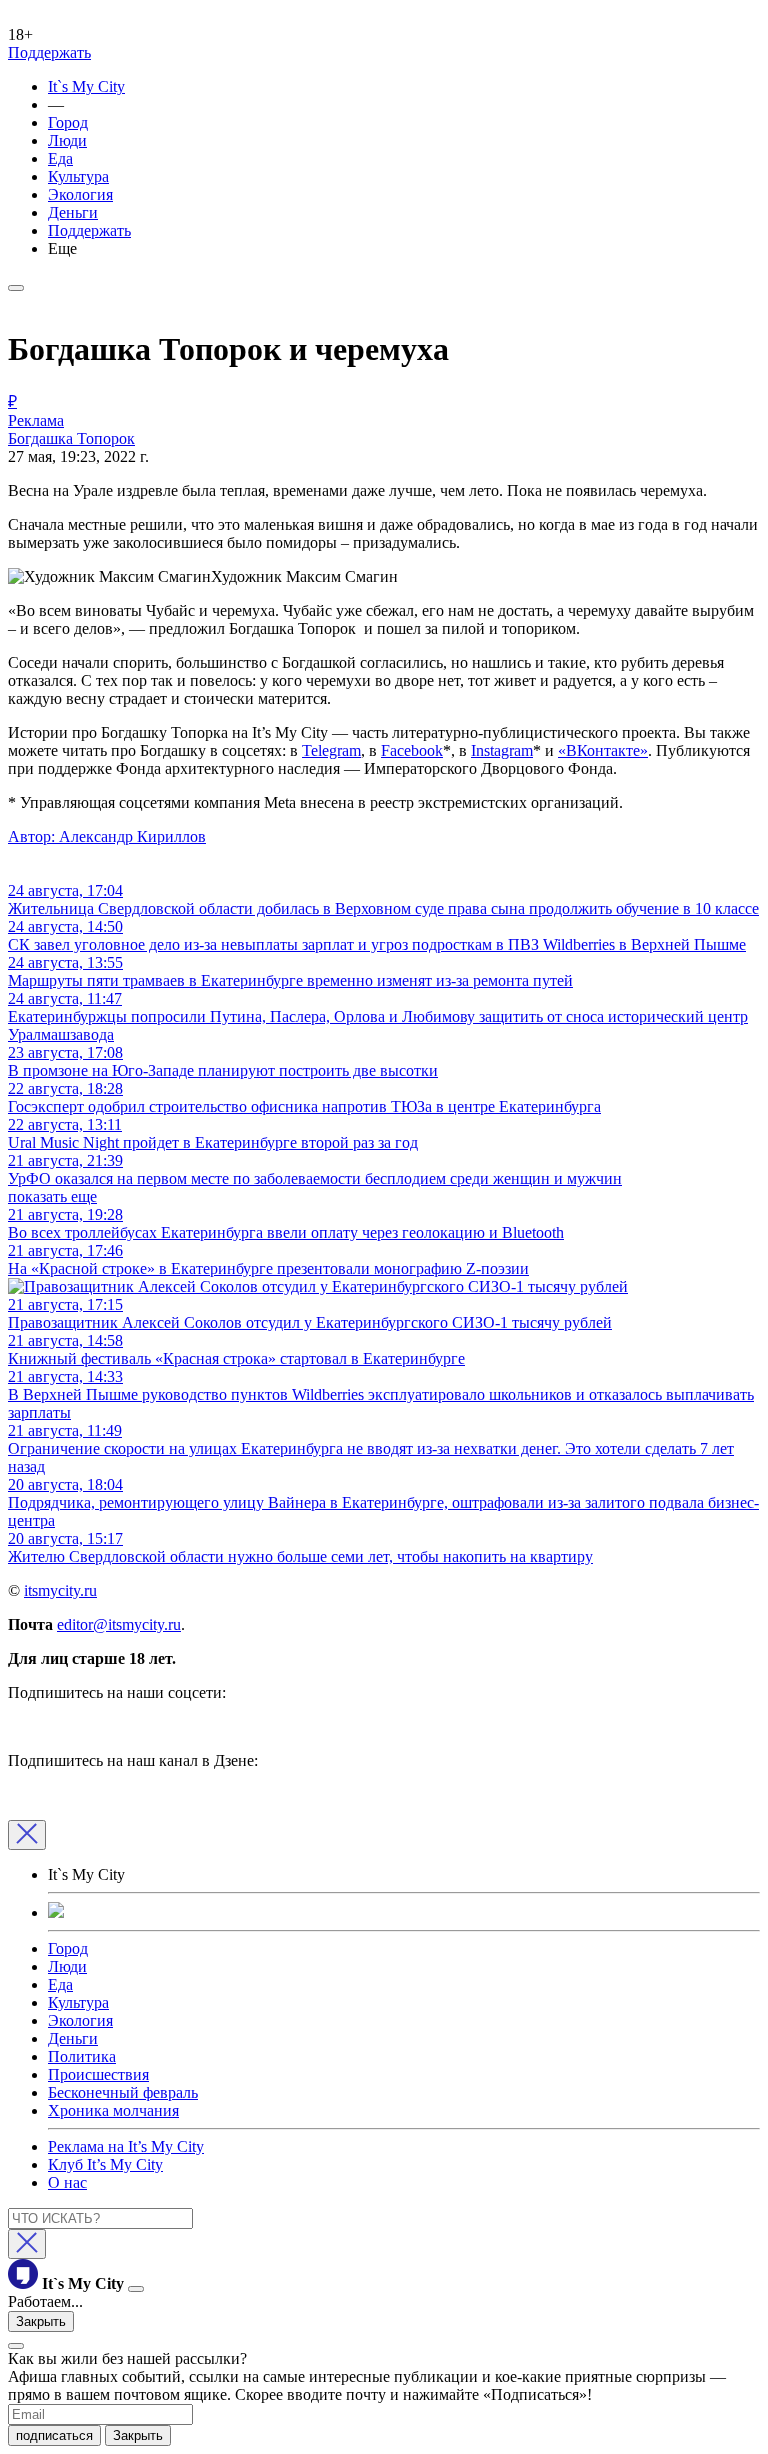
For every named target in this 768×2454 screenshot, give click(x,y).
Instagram (502, 750)
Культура (78, 176)
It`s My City (86, 86)
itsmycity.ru (60, 1590)
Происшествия (98, 2074)
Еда (60, 158)
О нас (67, 2182)
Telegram (331, 750)
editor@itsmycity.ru (119, 1624)
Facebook (412, 750)
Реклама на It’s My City (126, 2146)
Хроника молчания (113, 2110)
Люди (67, 140)
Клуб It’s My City (105, 2164)
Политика (82, 2056)
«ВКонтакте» (603, 750)
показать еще (52, 1196)
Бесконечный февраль (123, 2092)
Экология (80, 194)
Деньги (73, 212)
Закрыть (41, 2321)
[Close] (27, 1835)
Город (68, 122)
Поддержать (49, 52)
